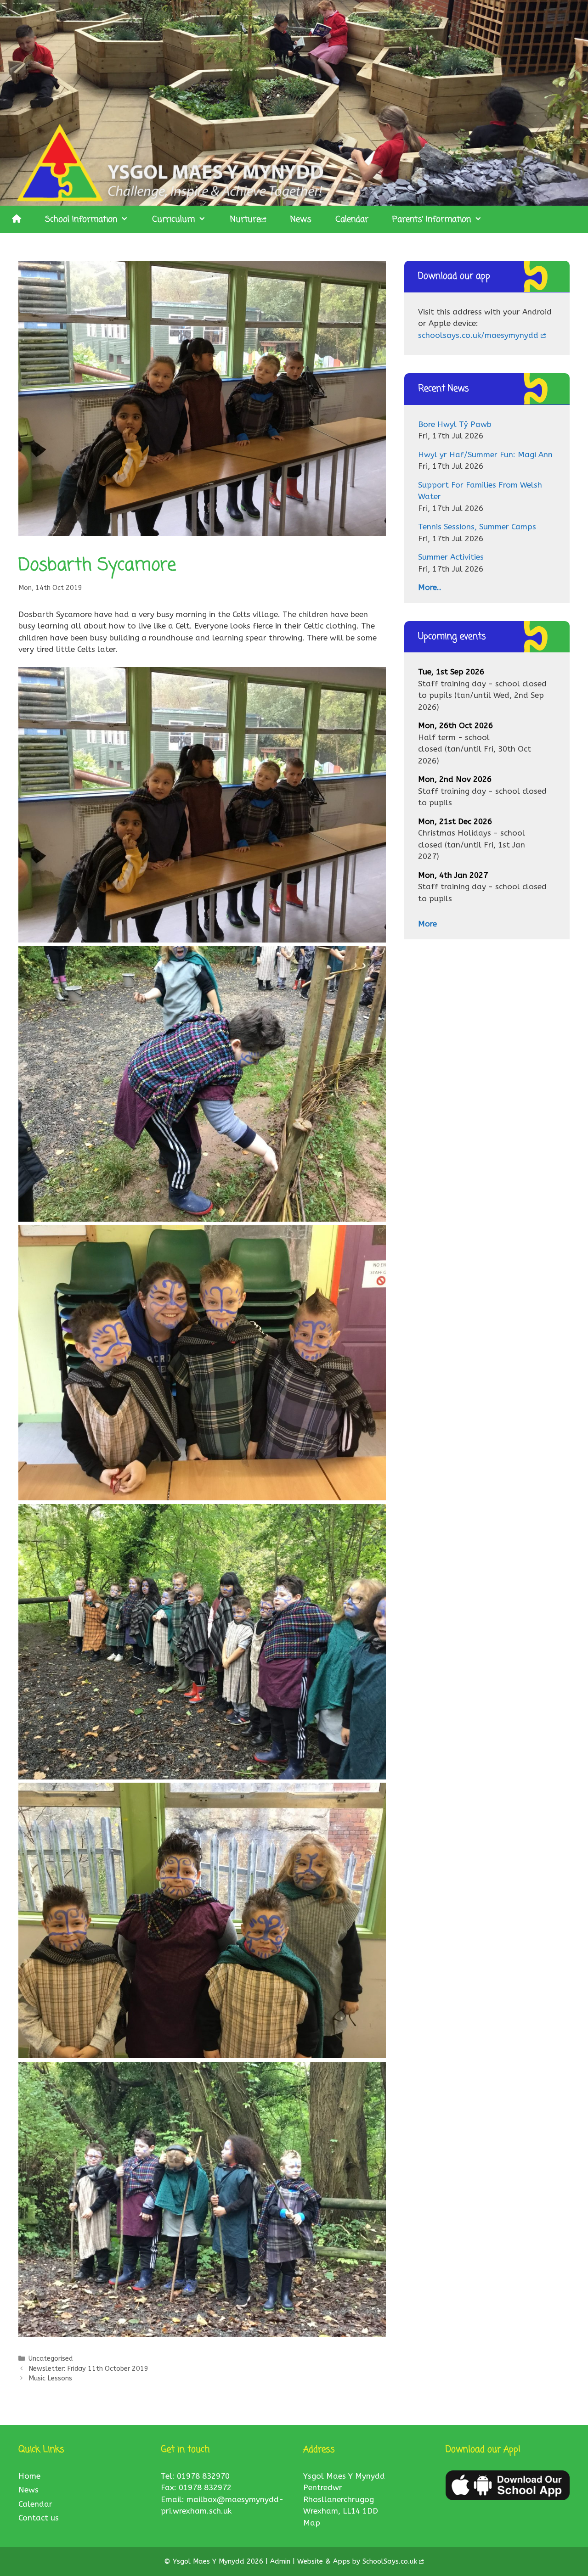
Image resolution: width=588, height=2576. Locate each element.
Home (29, 2476)
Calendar (352, 219)
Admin (281, 2561)
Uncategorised (51, 2359)
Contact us (39, 2518)
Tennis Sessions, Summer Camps (477, 527)
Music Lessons (50, 2378)
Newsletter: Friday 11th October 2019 (88, 2369)
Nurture (245, 219)
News (301, 219)
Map (312, 2523)
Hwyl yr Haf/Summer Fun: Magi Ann (485, 455)
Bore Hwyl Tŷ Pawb (455, 424)
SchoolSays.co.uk (390, 2561)
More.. (430, 587)
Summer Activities (451, 557)
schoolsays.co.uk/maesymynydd (478, 335)
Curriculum (173, 219)
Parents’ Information (432, 219)
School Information (81, 219)
